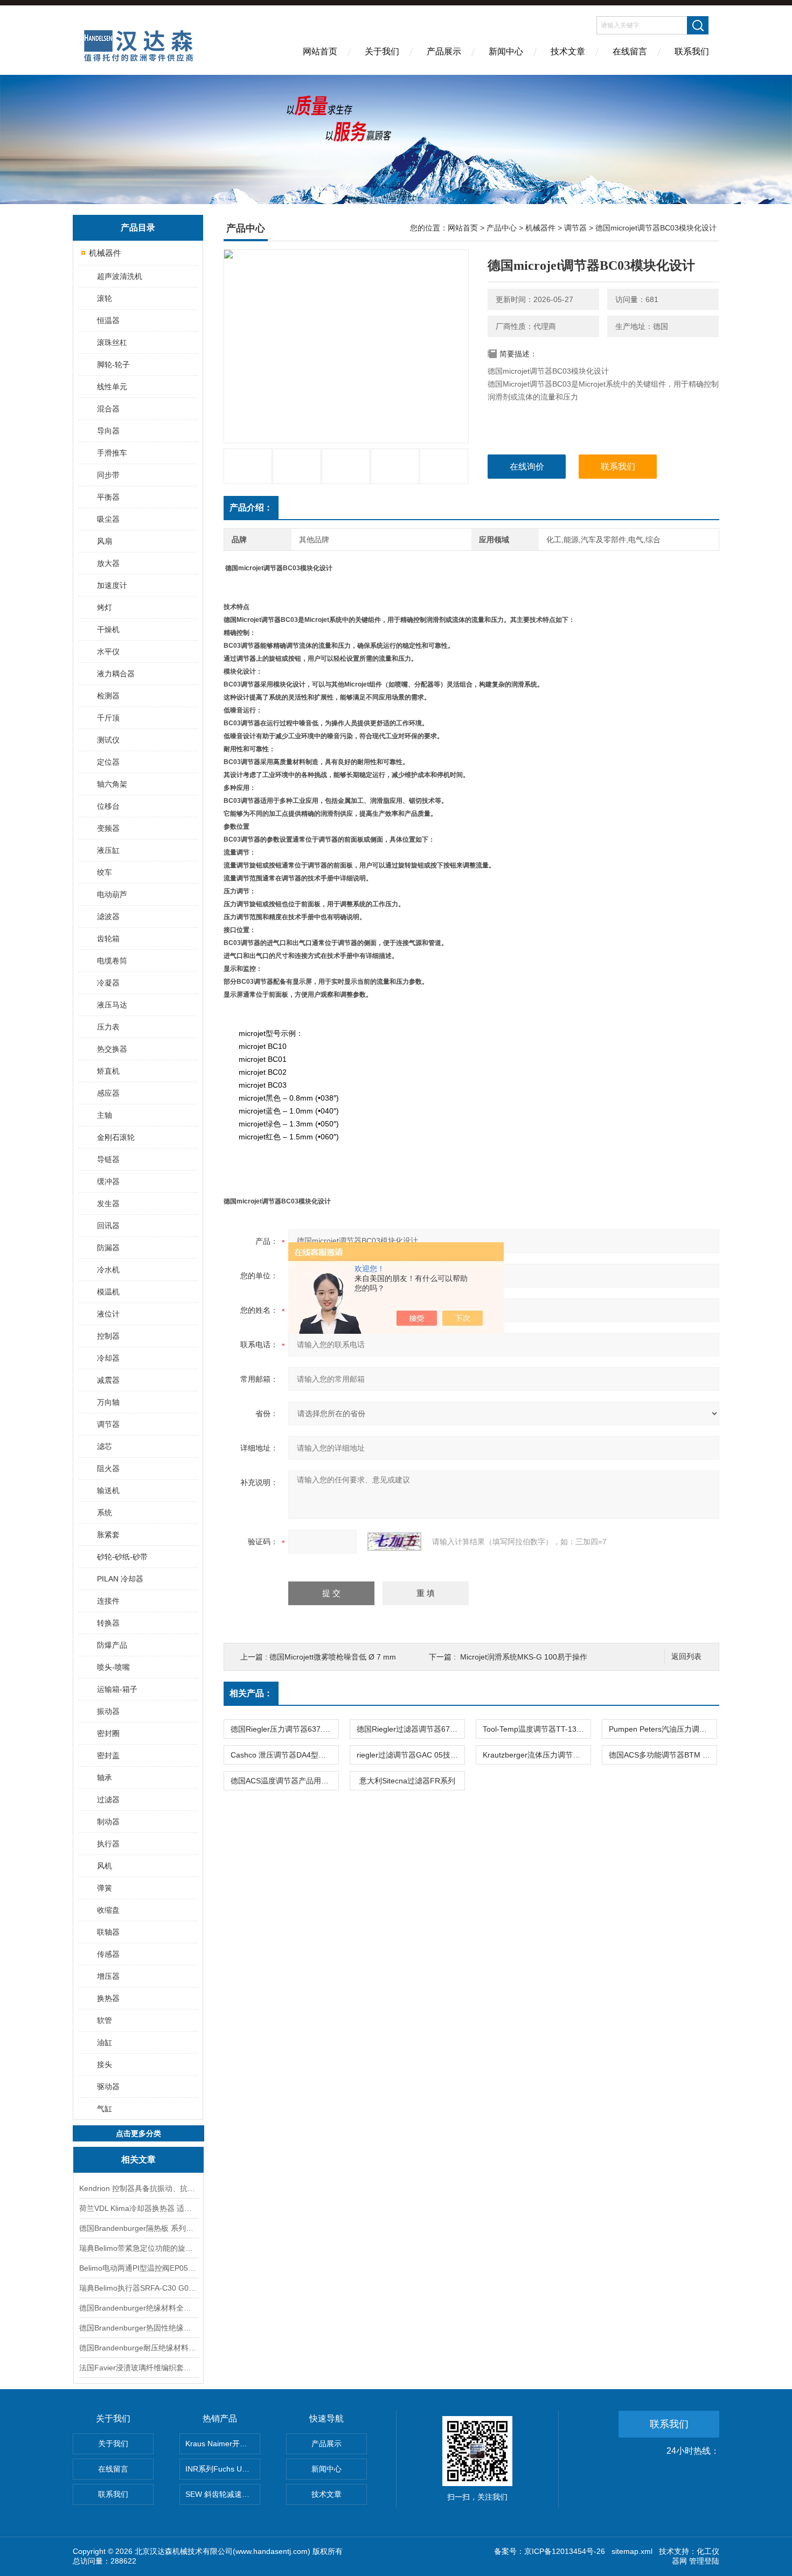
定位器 (108, 762)
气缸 (105, 2109)
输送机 (108, 1490)
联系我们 (692, 51)
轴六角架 (112, 784)
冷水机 (108, 1270)
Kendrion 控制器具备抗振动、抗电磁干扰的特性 (138, 2188)
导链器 (108, 1159)
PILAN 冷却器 (120, 1579)
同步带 (108, 475)
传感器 (108, 1954)
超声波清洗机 (120, 276)
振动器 (108, 1711)
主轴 (105, 1115)
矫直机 (108, 1071)
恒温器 (108, 320)
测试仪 (108, 740)
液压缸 (108, 850)
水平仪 (108, 652)
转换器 (108, 1623)
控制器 (108, 1336)
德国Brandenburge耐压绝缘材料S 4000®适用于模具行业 (138, 2348)
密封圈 (108, 1733)
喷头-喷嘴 (113, 1667)
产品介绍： (251, 507)
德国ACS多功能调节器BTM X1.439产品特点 (663, 1755)
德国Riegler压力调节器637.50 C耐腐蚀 (284, 1729)
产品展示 (444, 51)
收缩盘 (108, 1910)
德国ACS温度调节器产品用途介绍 (284, 1781)
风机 (105, 1866)
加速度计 (112, 585)
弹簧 (105, 1888)
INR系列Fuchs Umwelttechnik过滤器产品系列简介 (223, 2469)
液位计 (108, 1314)
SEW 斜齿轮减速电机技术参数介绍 (223, 2494)
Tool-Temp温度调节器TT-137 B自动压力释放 (537, 1729)
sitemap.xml (632, 2551)
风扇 (105, 541)
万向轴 (108, 1402)
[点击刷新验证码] (394, 1542)
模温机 (108, 1292)
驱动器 (108, 2087)
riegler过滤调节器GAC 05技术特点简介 (411, 1755)
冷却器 (108, 1358)
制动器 (108, 1822)
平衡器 (108, 497)
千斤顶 (108, 718)
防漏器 (108, 1248)
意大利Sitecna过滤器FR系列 (407, 1781)
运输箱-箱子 (117, 1689)
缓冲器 (108, 1181)
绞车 (105, 872)
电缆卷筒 (112, 961)
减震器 (108, 1380)
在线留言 (630, 51)
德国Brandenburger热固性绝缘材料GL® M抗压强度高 (138, 2328)
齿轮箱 (108, 939)
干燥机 (108, 629)
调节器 (108, 1424)
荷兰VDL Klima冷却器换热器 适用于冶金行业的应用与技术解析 (138, 2208)
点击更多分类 (138, 2133)
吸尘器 (108, 519)
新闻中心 (506, 51)
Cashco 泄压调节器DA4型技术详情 (284, 1755)
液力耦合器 (116, 674)
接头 (105, 2064)
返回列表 (686, 1657)
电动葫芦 (112, 894)
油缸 (105, 2042)
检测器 (108, 696)
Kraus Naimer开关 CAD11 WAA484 (223, 2444)
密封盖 (108, 1755)
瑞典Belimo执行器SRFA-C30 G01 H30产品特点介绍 (138, 2288)
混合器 (108, 409)
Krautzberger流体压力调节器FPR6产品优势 (537, 1755)
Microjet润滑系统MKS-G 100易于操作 (524, 1657)
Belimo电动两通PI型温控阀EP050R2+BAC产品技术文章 (138, 2268)
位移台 (108, 806)
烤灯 (105, 607)
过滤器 (108, 1800)
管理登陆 (704, 2561)
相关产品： (251, 1693)
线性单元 (112, 387)
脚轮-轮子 (113, 365)
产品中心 (502, 228)
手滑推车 (112, 453)
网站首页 (320, 51)
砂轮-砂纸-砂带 (122, 1557)
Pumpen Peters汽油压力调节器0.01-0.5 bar (663, 1729)
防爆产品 (112, 1645)
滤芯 (105, 1446)
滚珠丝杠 (112, 342)
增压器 (108, 1976)
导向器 (108, 431)
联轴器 (108, 1932)
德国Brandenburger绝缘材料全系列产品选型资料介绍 (138, 2308)
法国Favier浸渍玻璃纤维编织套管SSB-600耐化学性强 (138, 2368)
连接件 (108, 1601)
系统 (105, 1513)
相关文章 (138, 2159)
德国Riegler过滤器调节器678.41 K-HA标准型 (411, 1729)
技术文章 (568, 51)
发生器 (108, 1203)
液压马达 (112, 1005)
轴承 (105, 1777)
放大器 (108, 563)
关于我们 (382, 51)
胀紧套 (108, 1535)
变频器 (108, 828)
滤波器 (108, 916)
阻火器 (108, 1468)
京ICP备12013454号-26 (565, 2551)
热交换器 (112, 1049)
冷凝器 (108, 983)
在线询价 (527, 467)
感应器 (108, 1093)
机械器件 (105, 253)
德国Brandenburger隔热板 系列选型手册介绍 (138, 2228)
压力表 (108, 1027)
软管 (105, 2020)
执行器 (108, 1844)
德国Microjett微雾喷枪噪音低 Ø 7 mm (333, 1657)
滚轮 (105, 298)
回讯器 (108, 1226)
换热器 (108, 1998)
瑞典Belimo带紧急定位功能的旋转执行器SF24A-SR (138, 2248)
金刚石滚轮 (116, 1137)
